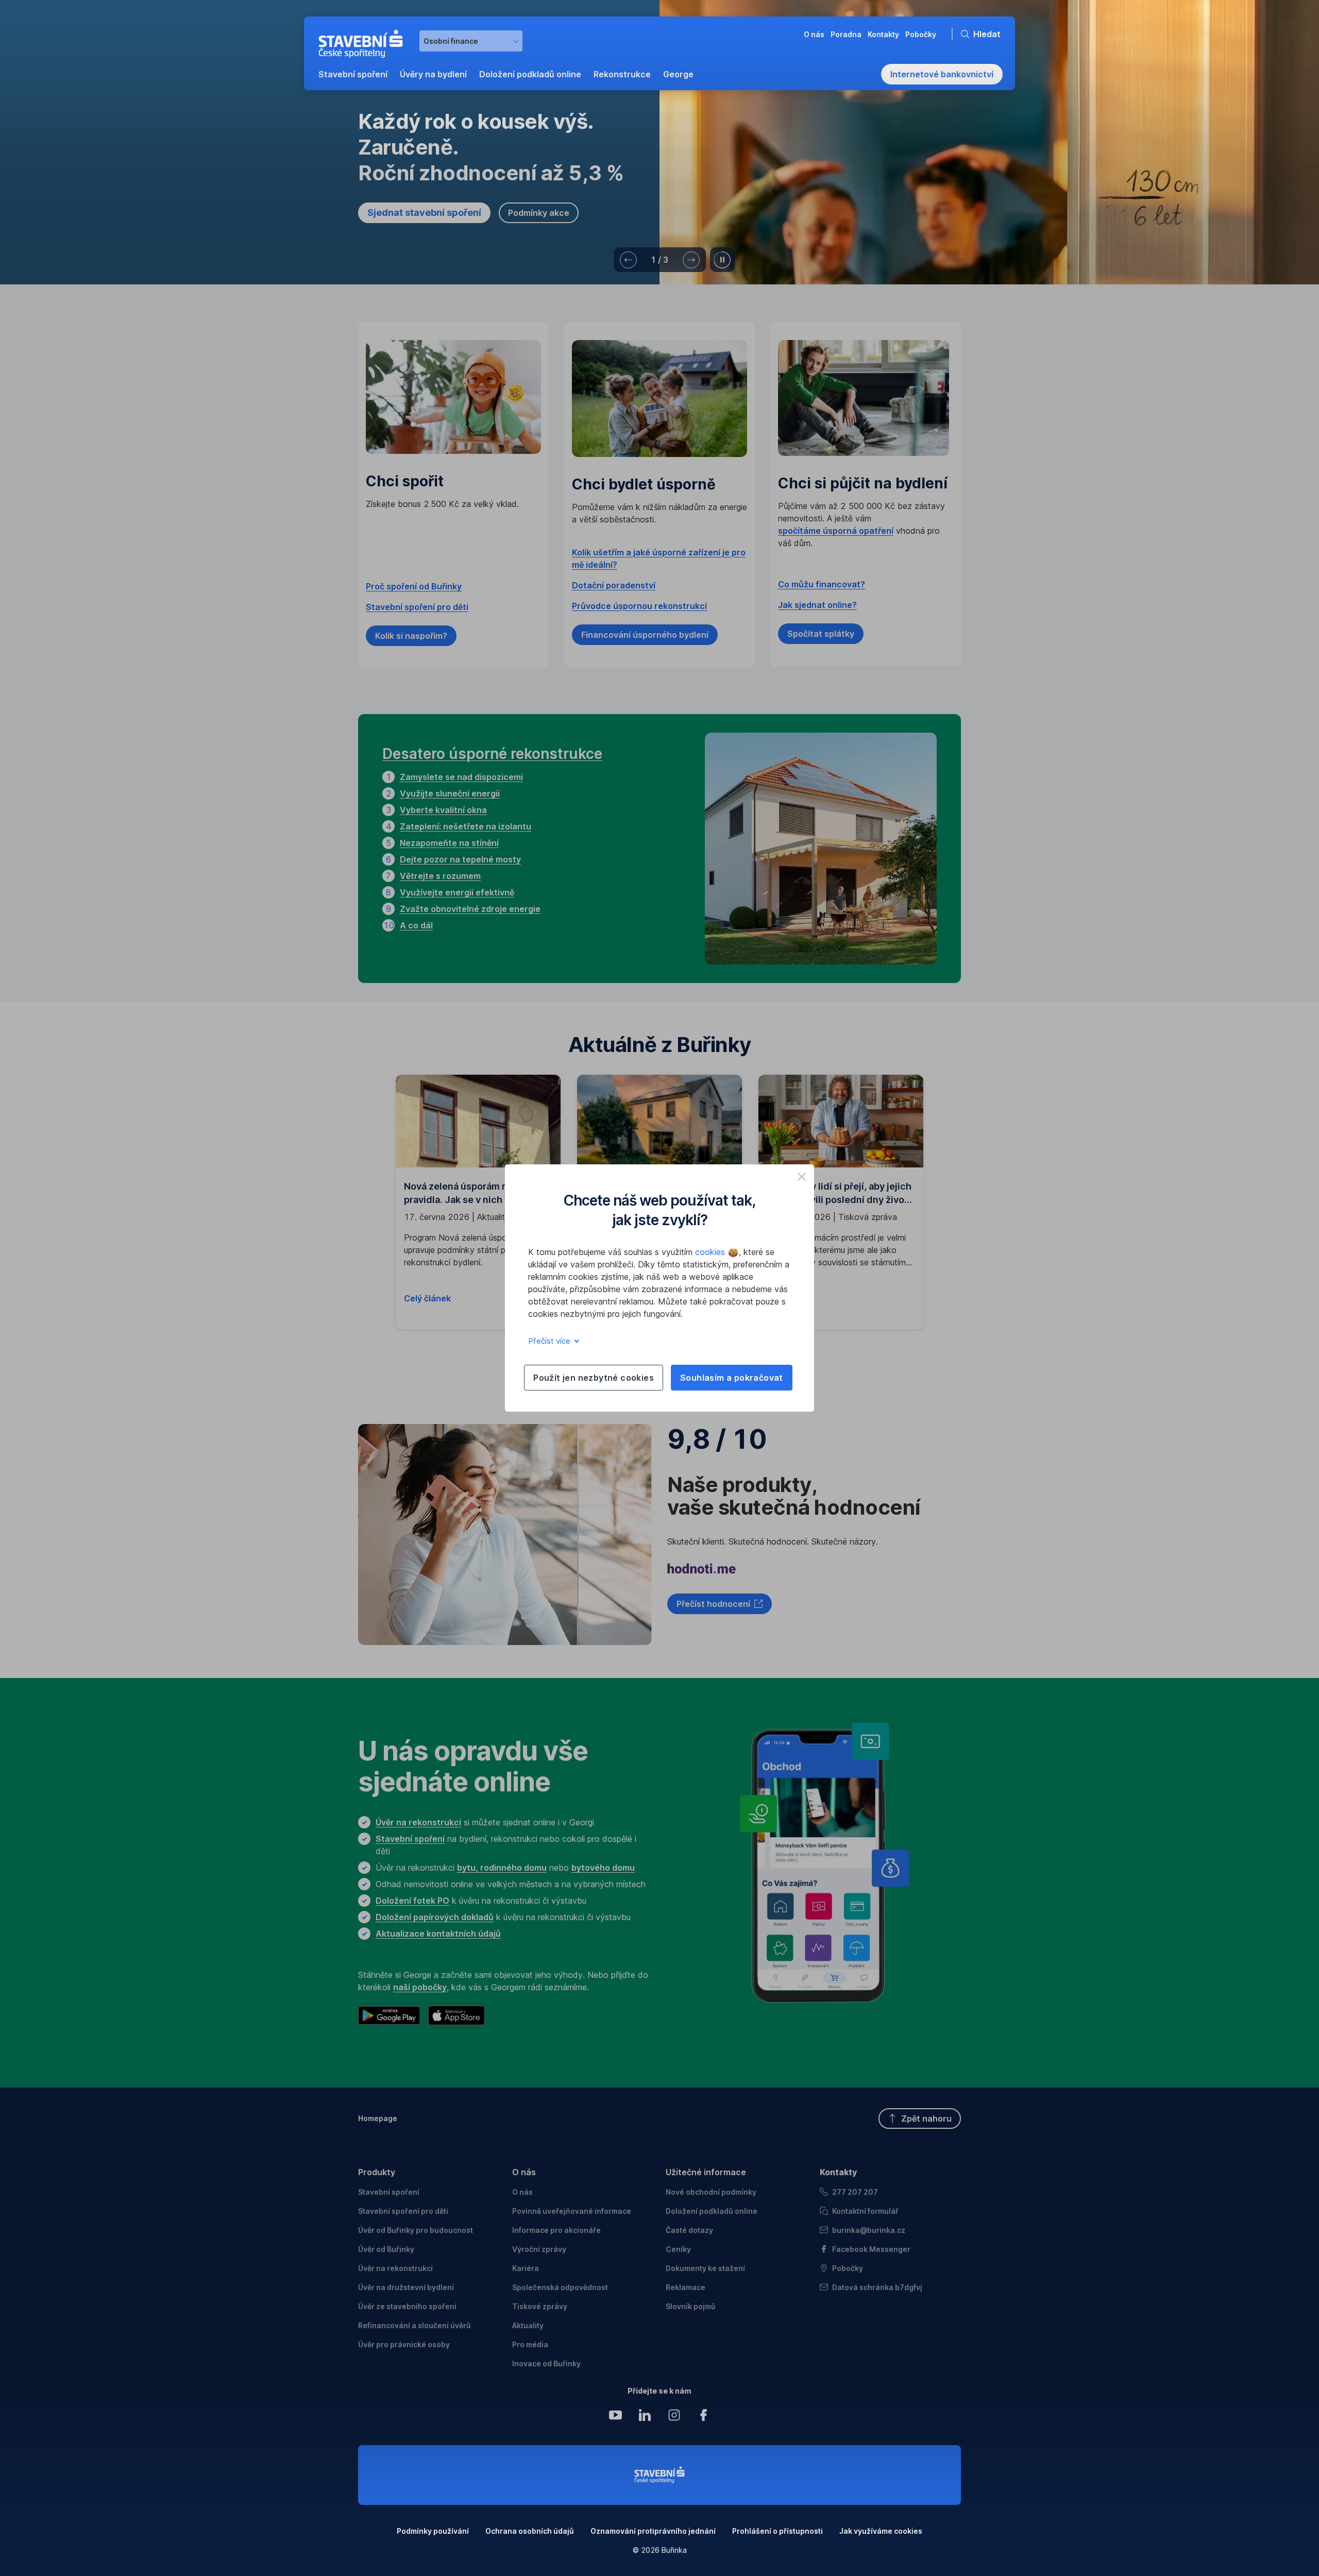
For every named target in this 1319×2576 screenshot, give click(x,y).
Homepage (378, 2118)
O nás (524, 2172)
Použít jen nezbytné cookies (594, 1378)
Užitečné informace (706, 2172)
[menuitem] (353, 74)
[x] (802, 1177)
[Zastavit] (722, 260)
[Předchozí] (628, 260)
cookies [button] (711, 1252)
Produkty (377, 2172)
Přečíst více (550, 1341)
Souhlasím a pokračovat (732, 1378)
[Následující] (691, 260)
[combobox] (471, 41)
